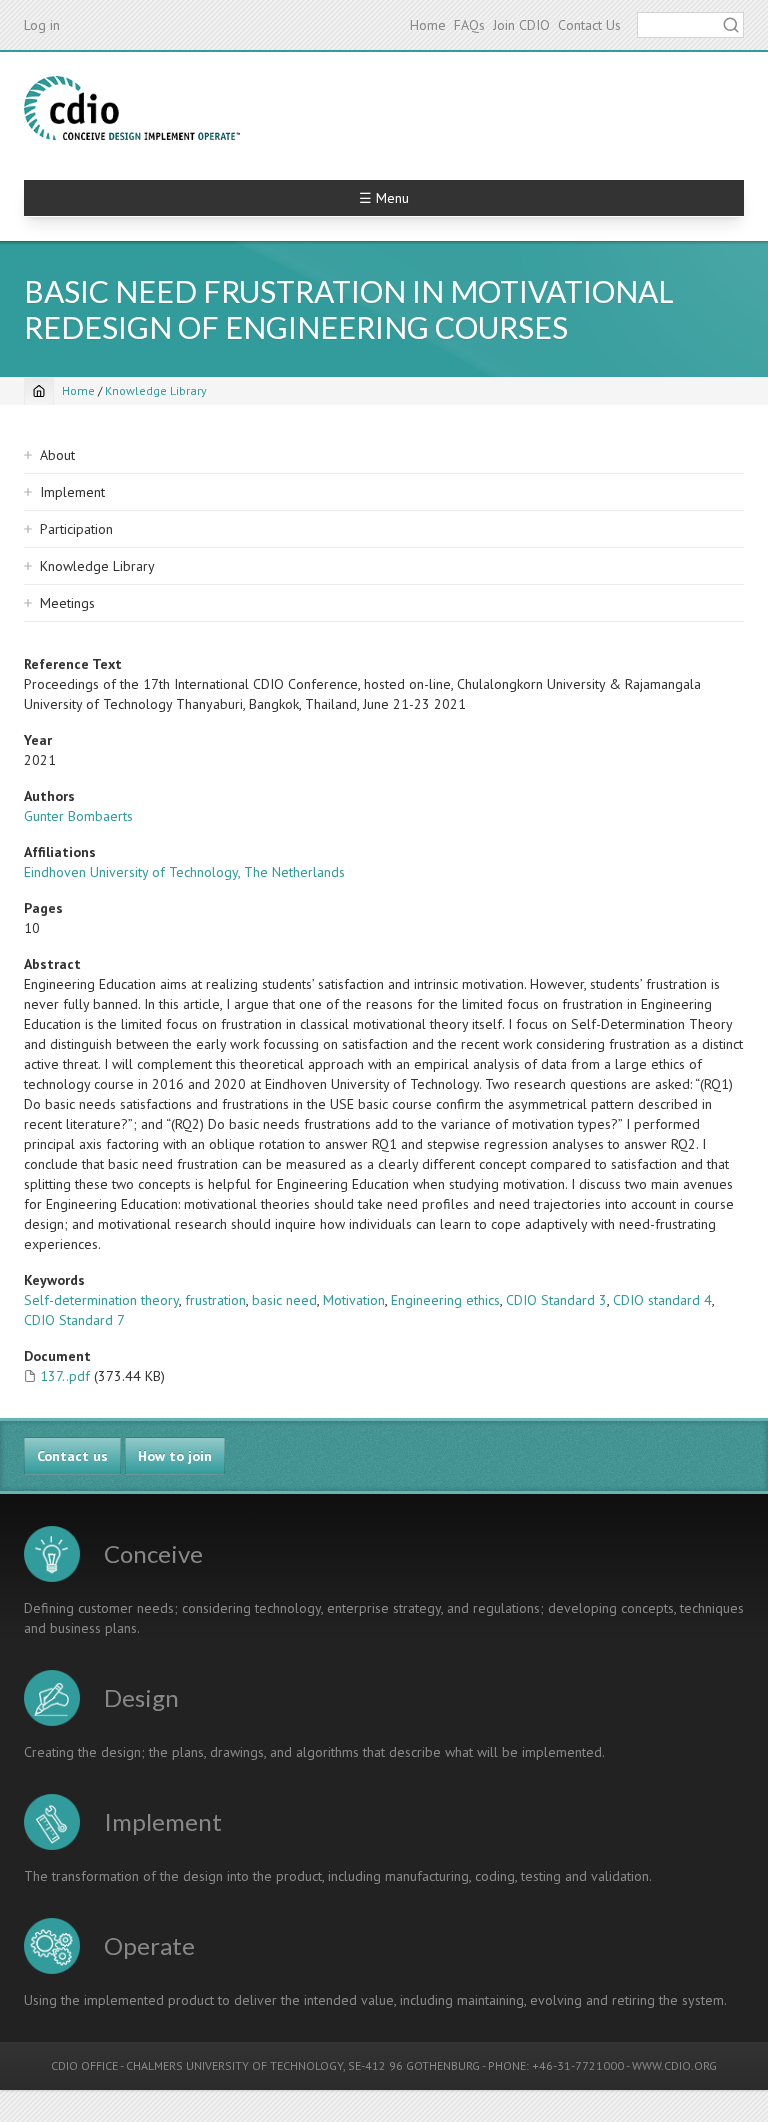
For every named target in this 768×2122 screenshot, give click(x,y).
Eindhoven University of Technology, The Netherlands (184, 872)
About (57, 455)
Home (428, 25)
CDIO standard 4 (662, 1300)
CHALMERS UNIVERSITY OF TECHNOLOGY (234, 2065)
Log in (42, 25)
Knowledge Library (156, 390)
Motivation (354, 1300)
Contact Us (589, 25)
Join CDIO (521, 25)
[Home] (132, 108)
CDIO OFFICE (84, 2065)
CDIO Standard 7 (74, 1320)
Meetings (67, 603)
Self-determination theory (101, 1300)
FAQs (469, 25)
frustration (215, 1300)
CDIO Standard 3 (556, 1300)
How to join (175, 1456)
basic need (284, 1300)
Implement (72, 492)
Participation (76, 529)
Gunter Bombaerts (78, 816)
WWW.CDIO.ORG (674, 2065)
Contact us (72, 1456)
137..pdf (65, 1376)
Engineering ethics (445, 1300)
